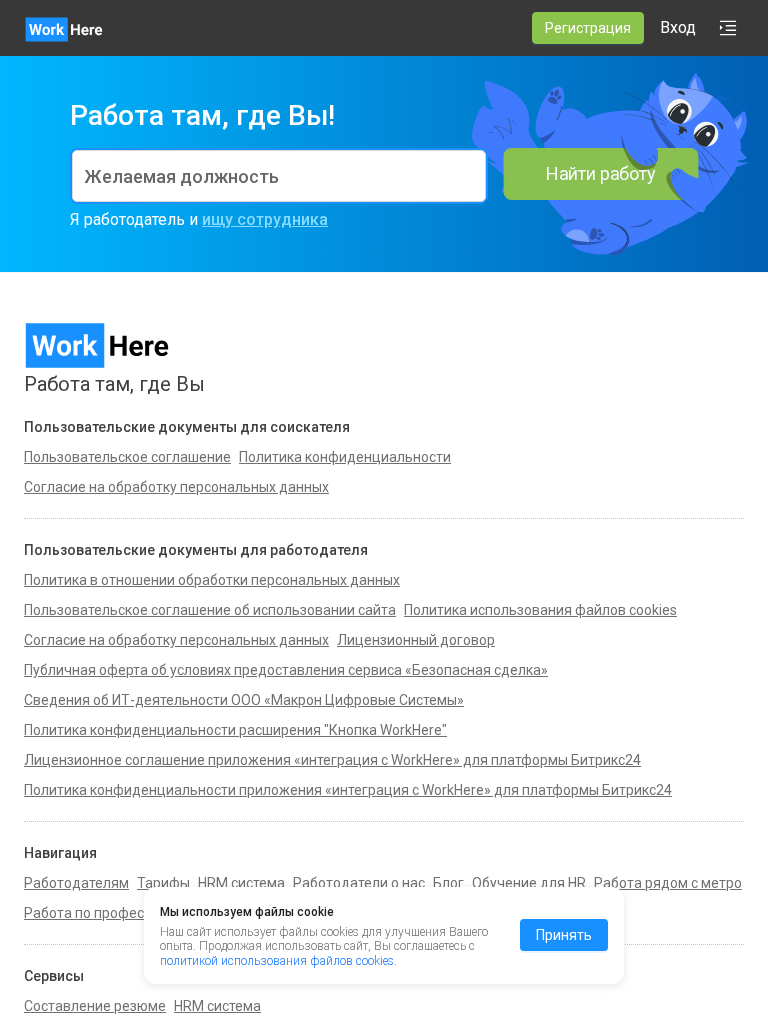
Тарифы (163, 883)
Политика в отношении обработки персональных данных (212, 580)
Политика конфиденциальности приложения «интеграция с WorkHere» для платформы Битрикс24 (348, 790)
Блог (448, 883)
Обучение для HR (529, 883)
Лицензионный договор (416, 640)
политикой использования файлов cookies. (278, 961)
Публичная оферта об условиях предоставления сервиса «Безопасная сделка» (286, 670)
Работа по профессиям (100, 913)
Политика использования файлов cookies (540, 610)
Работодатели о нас (359, 883)
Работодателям (76, 883)
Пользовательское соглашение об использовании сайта (210, 610)
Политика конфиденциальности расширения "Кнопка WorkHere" (235, 730)
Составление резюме (95, 1006)
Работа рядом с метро (668, 883)
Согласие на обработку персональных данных (176, 640)
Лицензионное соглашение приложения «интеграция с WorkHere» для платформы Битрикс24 (332, 760)
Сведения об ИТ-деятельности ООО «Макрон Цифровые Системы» (244, 700)
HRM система (241, 883)
